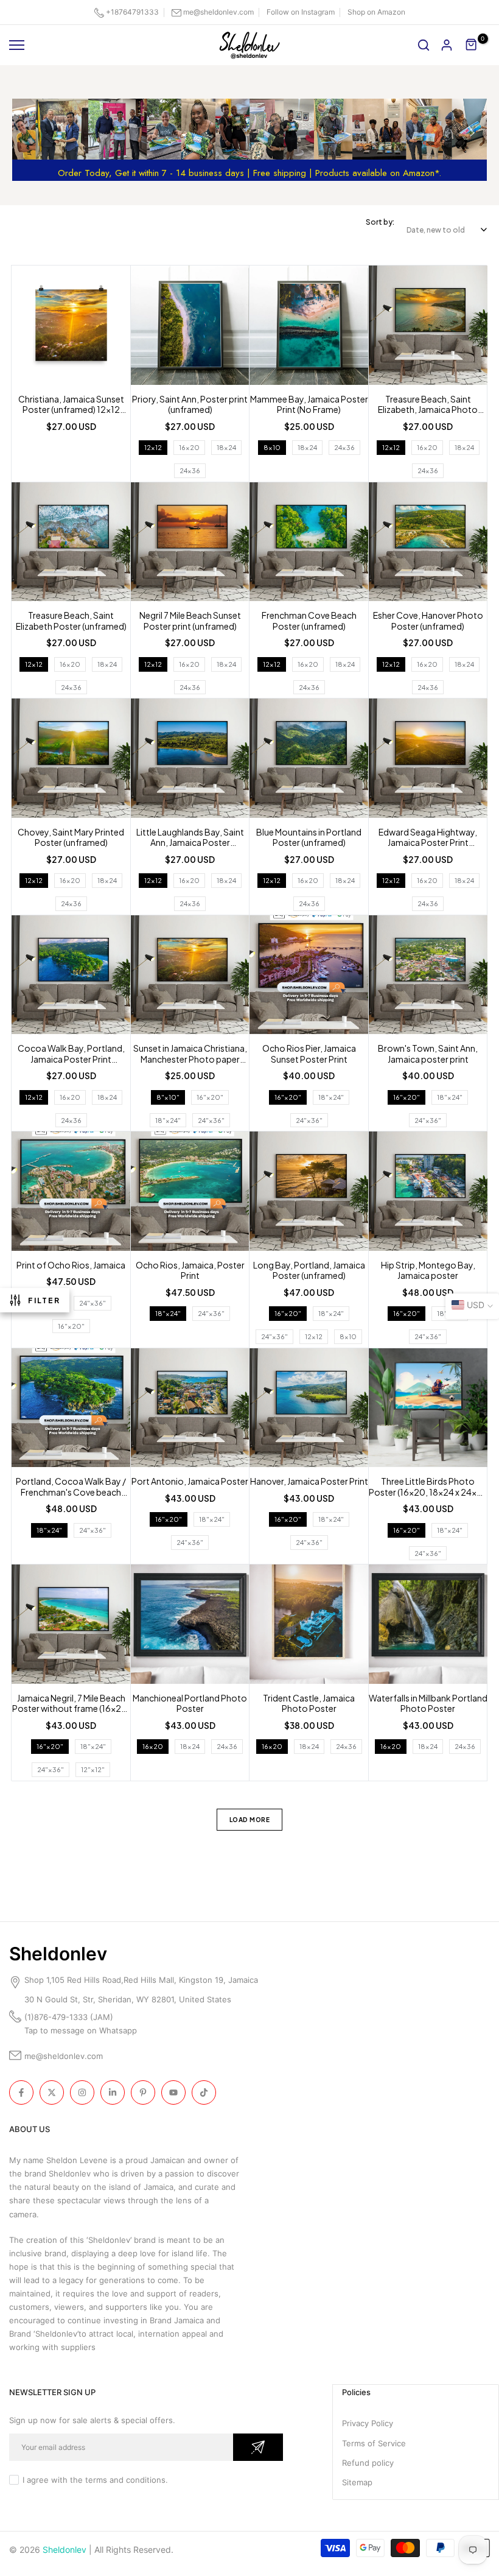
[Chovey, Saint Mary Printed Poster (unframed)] (71, 760)
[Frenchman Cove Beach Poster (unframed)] (309, 544)
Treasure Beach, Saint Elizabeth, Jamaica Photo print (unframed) (428, 405)
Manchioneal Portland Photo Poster (190, 1704)
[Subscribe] (258, 2447)
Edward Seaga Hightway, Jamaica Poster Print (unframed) (428, 838)
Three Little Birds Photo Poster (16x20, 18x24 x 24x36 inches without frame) (428, 1487)
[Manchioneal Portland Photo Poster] (190, 1626)
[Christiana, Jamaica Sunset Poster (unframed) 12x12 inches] (71, 327)
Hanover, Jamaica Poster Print (309, 1481)
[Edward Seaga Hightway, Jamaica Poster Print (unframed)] (428, 760)
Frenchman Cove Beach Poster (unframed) (309, 621)
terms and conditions (125, 2480)
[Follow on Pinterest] (143, 2092)
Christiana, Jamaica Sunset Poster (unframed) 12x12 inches (71, 405)
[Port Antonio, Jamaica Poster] (190, 1409)
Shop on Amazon (376, 12)
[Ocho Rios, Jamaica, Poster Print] (190, 1193)
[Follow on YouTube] (173, 2092)
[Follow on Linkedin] (113, 2092)
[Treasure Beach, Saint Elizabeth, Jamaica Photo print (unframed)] (428, 327)
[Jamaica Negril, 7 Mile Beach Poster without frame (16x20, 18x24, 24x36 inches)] (71, 1626)
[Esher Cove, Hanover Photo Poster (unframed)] (428, 544)
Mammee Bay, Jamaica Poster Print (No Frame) (309, 405)
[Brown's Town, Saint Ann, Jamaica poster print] (428, 977)
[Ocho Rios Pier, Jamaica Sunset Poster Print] (309, 977)
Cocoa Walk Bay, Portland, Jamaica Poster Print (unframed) (71, 1054)
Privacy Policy (368, 2423)
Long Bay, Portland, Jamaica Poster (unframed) (309, 1271)
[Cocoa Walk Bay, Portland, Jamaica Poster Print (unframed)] (71, 977)
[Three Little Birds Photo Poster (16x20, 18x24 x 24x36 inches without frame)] (428, 1409)
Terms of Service (374, 2443)
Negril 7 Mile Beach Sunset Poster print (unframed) (190, 621)
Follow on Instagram (301, 12)
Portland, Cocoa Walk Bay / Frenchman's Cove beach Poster (71, 1487)
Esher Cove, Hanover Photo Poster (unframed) (428, 621)
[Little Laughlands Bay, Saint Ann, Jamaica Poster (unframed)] (190, 760)
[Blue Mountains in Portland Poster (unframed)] (309, 760)
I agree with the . (95, 2480)
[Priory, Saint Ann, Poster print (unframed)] (190, 327)
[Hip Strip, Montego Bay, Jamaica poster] (428, 1193)
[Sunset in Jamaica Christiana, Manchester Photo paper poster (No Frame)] (190, 977)
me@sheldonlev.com (218, 12)
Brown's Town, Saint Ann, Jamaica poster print (428, 1054)
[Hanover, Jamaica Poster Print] (309, 1409)
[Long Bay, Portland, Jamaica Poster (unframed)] (309, 1193)
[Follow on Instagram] (82, 2092)
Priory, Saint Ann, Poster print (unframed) (190, 405)
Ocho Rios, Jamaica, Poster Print (190, 1271)
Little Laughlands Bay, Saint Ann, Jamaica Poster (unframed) (190, 838)
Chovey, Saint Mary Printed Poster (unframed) (71, 838)
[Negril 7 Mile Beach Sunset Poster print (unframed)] (190, 544)
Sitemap (357, 2482)
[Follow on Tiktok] (204, 2092)
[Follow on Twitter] (52, 2092)
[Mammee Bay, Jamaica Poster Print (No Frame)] (309, 327)
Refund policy (368, 2463)
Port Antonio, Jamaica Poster (190, 1481)
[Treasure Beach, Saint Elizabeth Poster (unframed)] (71, 544)
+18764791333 (132, 12)
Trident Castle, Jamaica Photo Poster (309, 1704)
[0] (472, 45)
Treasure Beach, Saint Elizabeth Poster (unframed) (71, 621)
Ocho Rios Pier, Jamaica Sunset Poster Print (309, 1054)
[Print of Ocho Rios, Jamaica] (71, 1193)
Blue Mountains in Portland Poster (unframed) (309, 838)
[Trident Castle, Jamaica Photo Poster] (309, 1626)
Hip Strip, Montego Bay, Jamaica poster (428, 1271)
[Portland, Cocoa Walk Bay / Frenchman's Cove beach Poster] (71, 1409)
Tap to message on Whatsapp (82, 2030)
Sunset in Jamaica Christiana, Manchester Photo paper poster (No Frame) (190, 1054)
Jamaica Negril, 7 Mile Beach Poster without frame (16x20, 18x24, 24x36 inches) (71, 1704)
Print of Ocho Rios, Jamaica (71, 1265)
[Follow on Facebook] (21, 2092)
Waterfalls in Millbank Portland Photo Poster (428, 1704)
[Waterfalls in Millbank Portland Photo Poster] (428, 1626)
